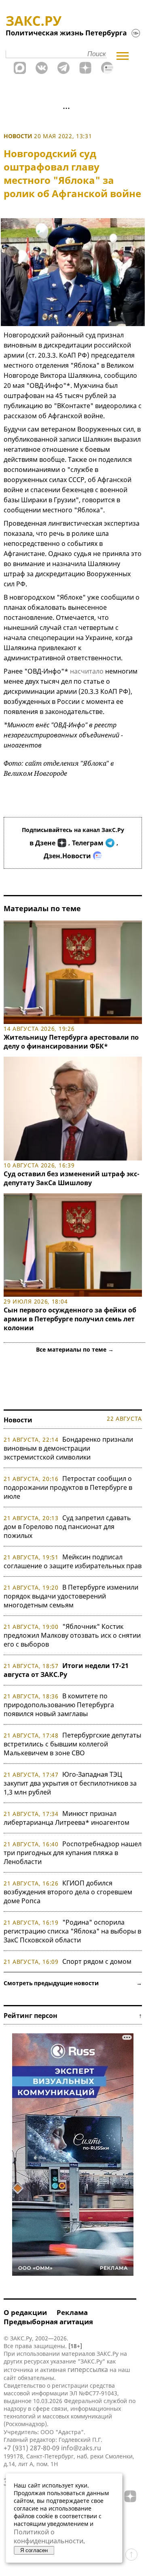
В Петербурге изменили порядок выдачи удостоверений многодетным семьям (71, 1596)
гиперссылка (88, 2370)
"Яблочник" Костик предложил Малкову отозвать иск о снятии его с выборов (72, 1635)
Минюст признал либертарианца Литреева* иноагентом (67, 1818)
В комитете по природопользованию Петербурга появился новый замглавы (59, 1705)
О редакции (25, 2312)
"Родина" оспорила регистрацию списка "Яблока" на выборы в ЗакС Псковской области (72, 1931)
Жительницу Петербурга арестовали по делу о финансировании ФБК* (71, 1042)
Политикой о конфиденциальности (49, 2536)
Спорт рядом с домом (97, 1961)
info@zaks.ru (81, 2448)
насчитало (87, 671)
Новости (18, 136)
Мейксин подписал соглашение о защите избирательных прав (73, 1561)
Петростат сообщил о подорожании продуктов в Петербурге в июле (68, 1487)
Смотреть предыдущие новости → (73, 1983)
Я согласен (34, 2550)
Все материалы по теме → (75, 1349)
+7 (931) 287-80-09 (32, 2448)
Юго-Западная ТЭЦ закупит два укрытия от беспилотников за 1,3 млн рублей (70, 1783)
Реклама (72, 2312)
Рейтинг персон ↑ (73, 2016)
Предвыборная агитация (48, 2322)
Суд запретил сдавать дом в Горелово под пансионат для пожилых (67, 1527)
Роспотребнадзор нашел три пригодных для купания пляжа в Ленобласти (73, 1853)
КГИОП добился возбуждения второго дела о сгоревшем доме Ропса (68, 1892)
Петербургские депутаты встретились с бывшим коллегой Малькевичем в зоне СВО (72, 1744)
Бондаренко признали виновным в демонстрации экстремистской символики (68, 1448)
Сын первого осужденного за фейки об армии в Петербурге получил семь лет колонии (70, 1319)
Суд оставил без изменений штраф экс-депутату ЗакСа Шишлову (72, 1178)
